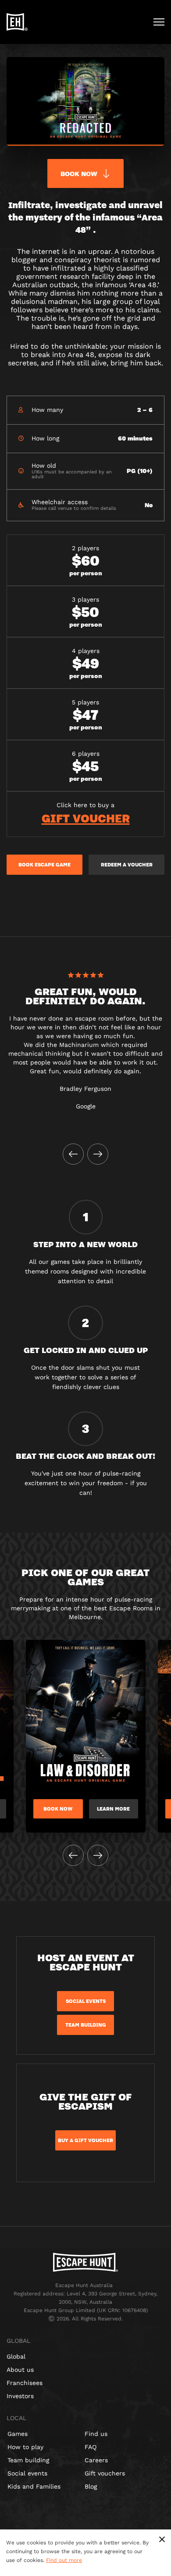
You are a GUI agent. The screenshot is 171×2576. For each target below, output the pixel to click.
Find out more (64, 2560)
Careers (96, 2460)
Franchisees (25, 2383)
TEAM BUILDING (86, 2025)
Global (16, 2356)
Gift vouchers (105, 2473)
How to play (25, 2447)
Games (18, 2434)
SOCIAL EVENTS (86, 2001)
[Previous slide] (73, 1154)
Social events (27, 2473)
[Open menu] (159, 22)
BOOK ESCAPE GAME (45, 865)
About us (20, 2370)
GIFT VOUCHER (86, 818)
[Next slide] (98, 1154)
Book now (58, 1809)
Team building (28, 2460)
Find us (96, 2434)
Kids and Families (34, 2486)
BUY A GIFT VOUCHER (85, 2140)
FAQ (91, 2447)
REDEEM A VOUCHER (127, 865)
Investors (20, 2396)
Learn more (113, 1809)
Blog (91, 2486)
